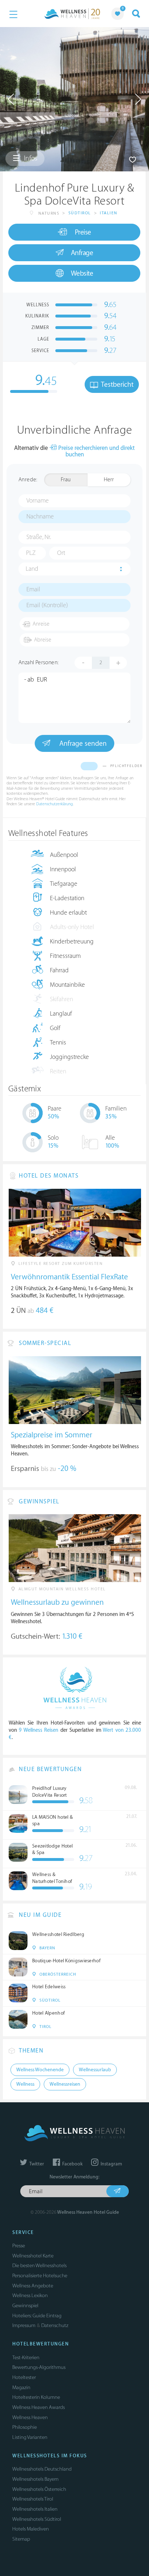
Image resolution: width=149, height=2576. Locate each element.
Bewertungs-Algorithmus (39, 2367)
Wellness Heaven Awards (39, 2407)
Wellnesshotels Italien (35, 2509)
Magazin (21, 2387)
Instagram (111, 2164)
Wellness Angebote (33, 2286)
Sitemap (21, 2539)
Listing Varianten (30, 2437)
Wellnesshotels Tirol (33, 2499)
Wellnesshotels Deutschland (42, 2469)
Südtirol (80, 213)
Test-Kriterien (26, 2358)
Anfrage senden (82, 744)
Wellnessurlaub (95, 2070)
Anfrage (82, 253)
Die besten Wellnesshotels (39, 2266)
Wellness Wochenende (40, 2070)
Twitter (36, 2164)
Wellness (25, 2084)
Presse (19, 2246)
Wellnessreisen (65, 2084)
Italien (109, 213)
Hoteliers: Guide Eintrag (37, 2316)
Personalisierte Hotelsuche (40, 2276)
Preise (83, 232)
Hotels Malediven (31, 2529)
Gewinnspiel (25, 2306)
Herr (109, 480)
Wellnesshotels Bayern (35, 2479)
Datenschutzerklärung (54, 804)
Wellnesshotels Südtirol (37, 2519)
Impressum (24, 2325)
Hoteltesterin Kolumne (36, 2397)
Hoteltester (24, 2377)
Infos (30, 158)
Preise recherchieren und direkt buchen (96, 452)
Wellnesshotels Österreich (39, 2489)
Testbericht (116, 385)
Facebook (72, 2164)
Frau (66, 480)
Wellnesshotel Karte (33, 2256)
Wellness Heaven (30, 2417)
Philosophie (25, 2427)
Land (32, 569)
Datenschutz (55, 2325)
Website (82, 273)
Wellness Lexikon (30, 2295)
